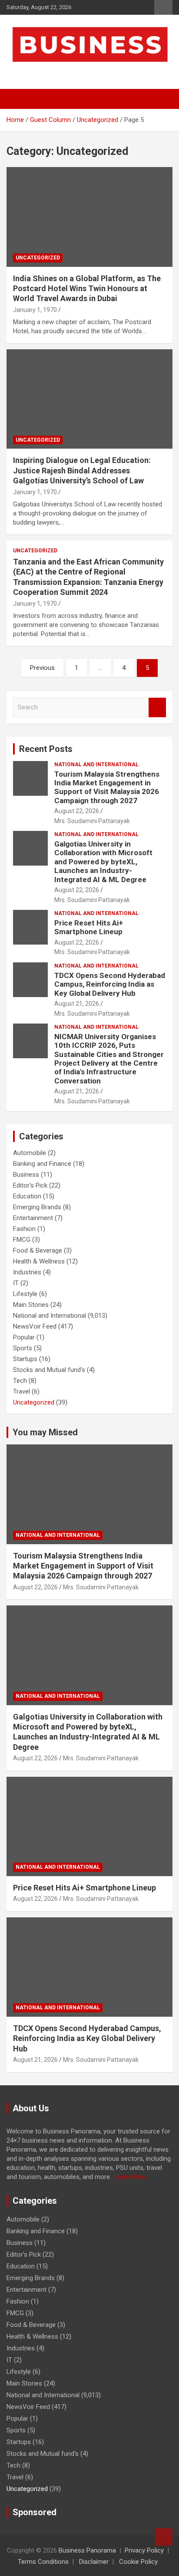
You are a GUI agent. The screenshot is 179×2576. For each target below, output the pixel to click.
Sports (23, 1348)
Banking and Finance (42, 1164)
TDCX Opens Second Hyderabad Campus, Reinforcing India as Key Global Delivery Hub (110, 984)
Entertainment (33, 1218)
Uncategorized (38, 258)
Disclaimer (94, 2562)
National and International (96, 765)
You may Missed (45, 1432)
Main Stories (31, 1305)
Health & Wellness (39, 1261)
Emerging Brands (37, 1207)
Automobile (30, 1153)
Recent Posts (46, 749)
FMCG (22, 1240)
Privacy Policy (144, 2550)
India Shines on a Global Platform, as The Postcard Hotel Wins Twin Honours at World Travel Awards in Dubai (87, 289)
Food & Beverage (38, 1250)
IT (16, 1283)
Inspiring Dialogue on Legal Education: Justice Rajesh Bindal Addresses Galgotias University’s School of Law (82, 470)
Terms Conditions (43, 2562)
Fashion (24, 1229)
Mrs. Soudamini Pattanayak (92, 821)
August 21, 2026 (77, 1004)
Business (26, 1175)
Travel (22, 1391)
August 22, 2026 (77, 811)
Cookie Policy (138, 2562)
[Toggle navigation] (17, 99)
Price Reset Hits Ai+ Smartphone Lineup (89, 927)
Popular (24, 1337)
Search (157, 707)
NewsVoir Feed (35, 1326)
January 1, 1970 (35, 310)
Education (27, 1196)
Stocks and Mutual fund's (49, 1370)
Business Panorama (87, 2550)
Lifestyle (25, 1294)
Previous (42, 668)
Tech (20, 1381)
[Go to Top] (164, 2537)
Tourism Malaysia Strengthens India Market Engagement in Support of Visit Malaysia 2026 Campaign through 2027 (107, 787)
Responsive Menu (163, 7)
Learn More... (131, 2177)
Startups (25, 1359)
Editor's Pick (30, 1185)
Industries (27, 1272)
